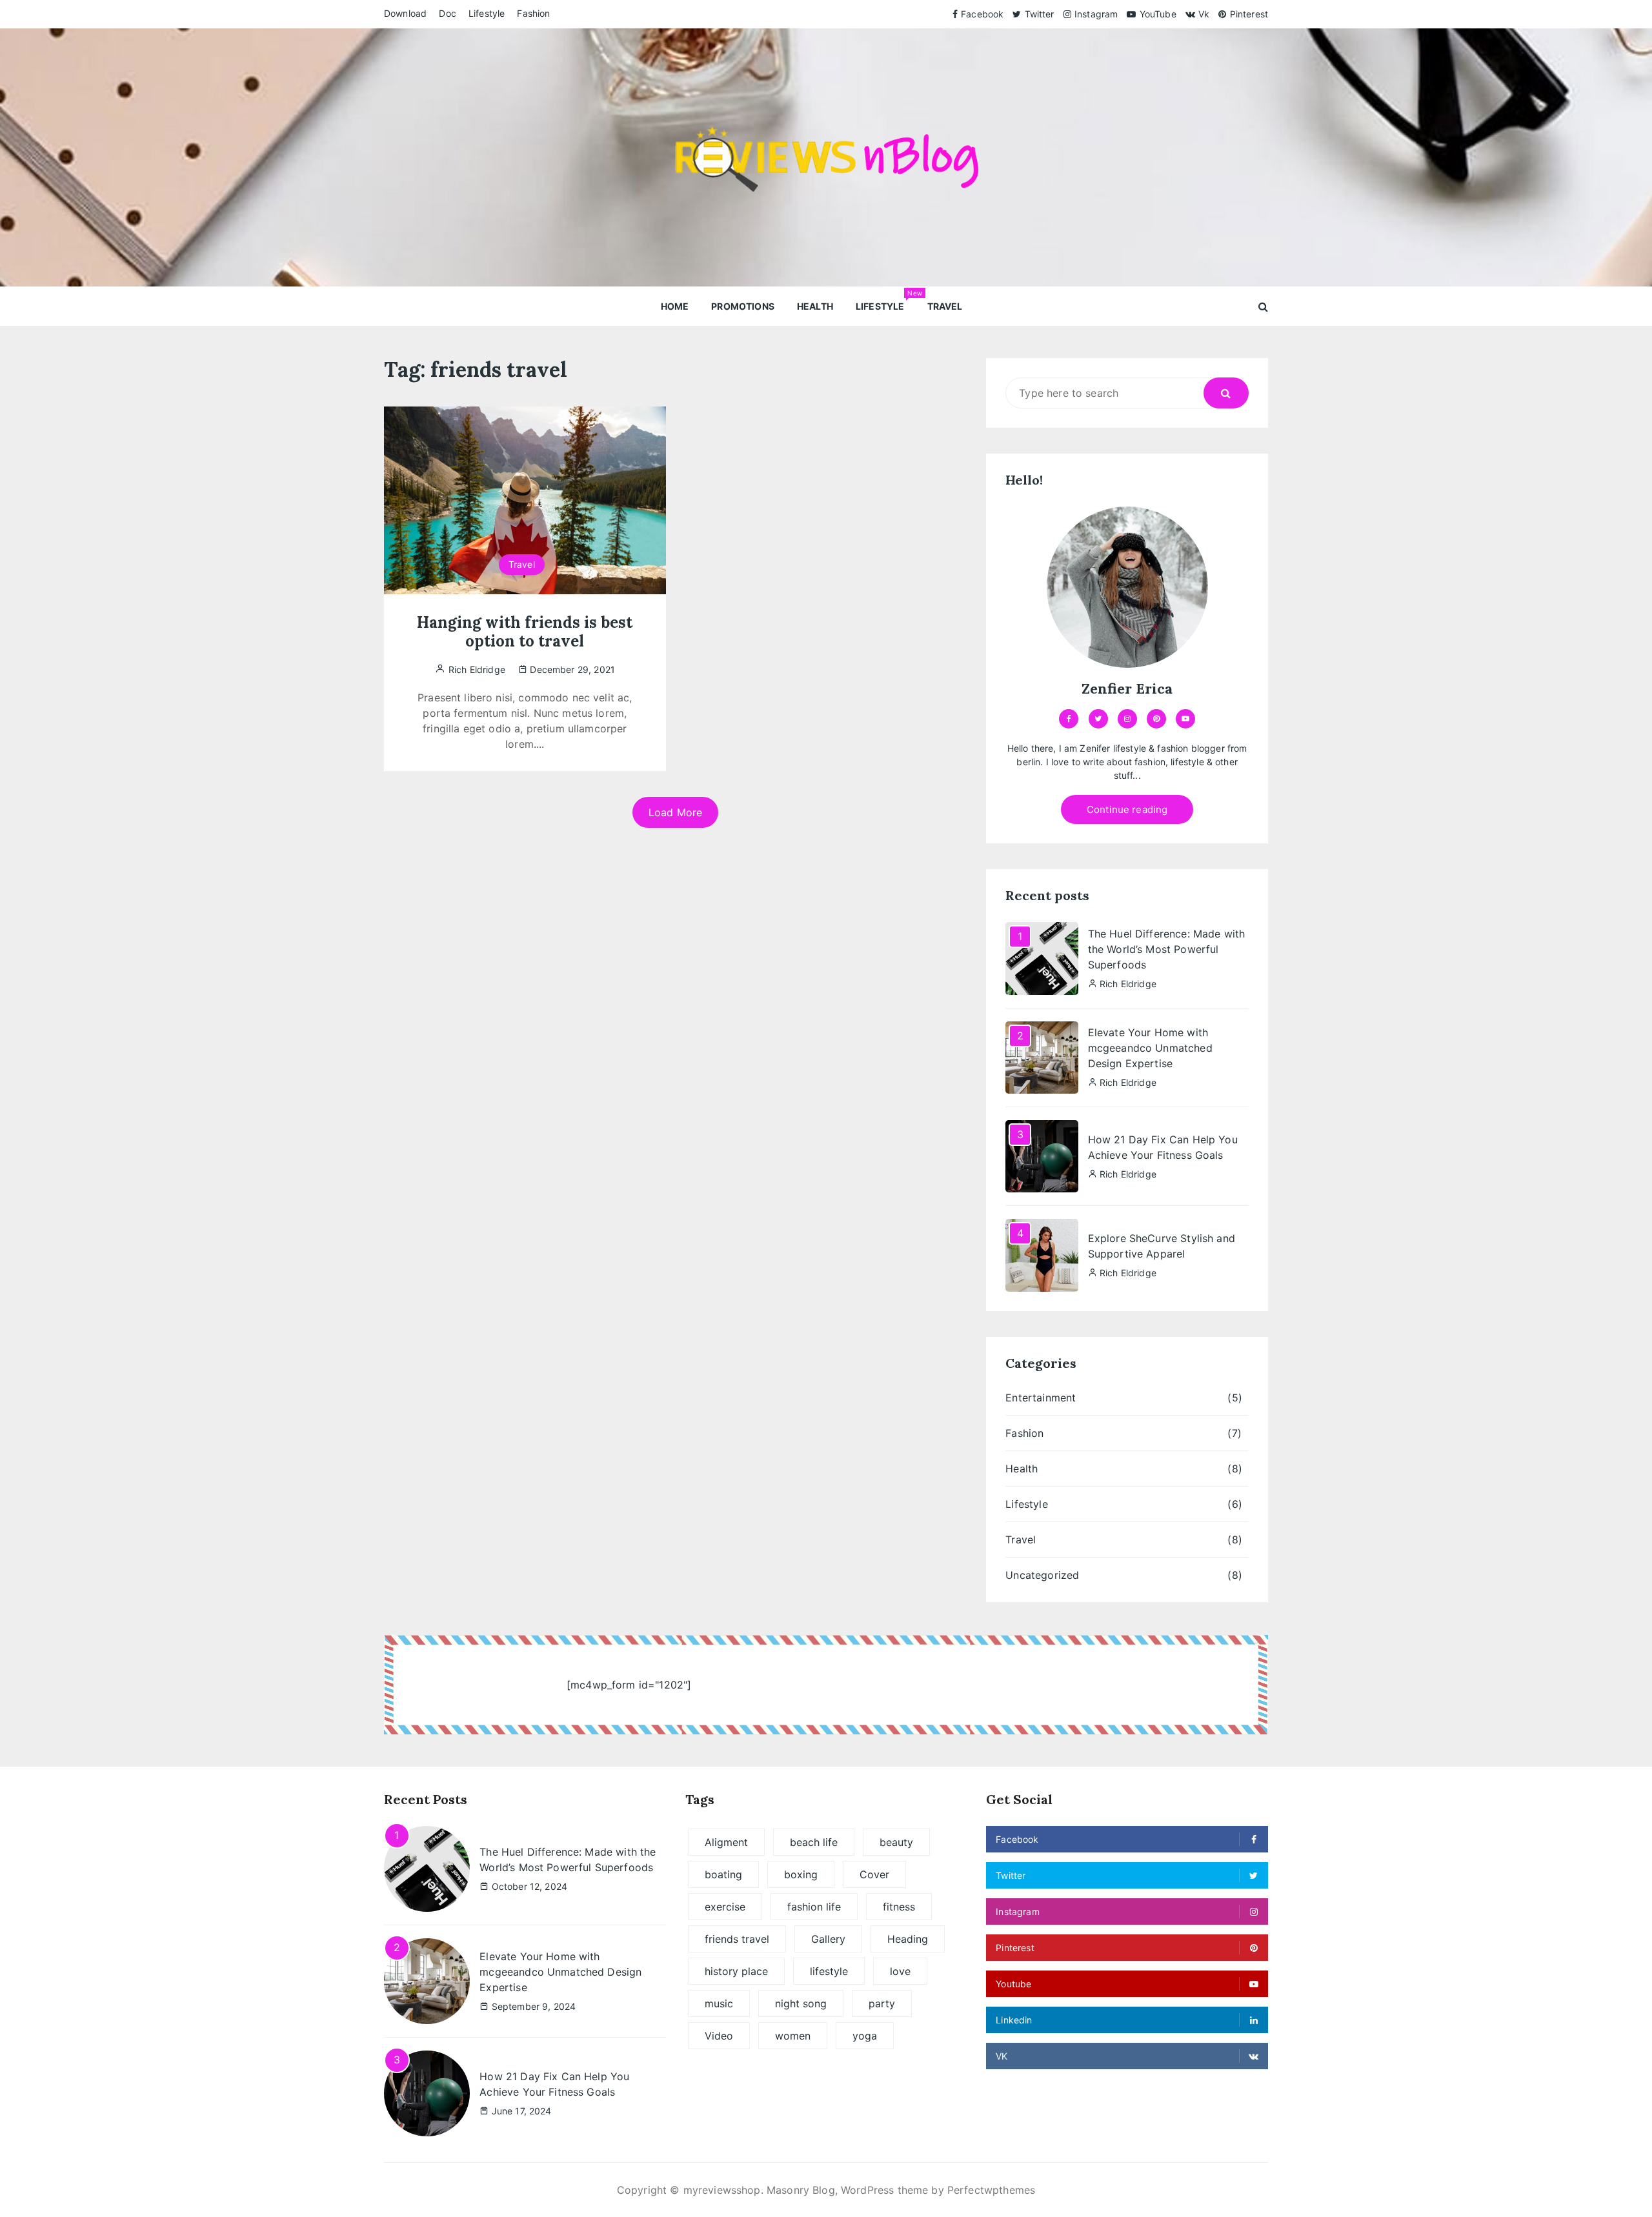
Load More (675, 812)
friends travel (737, 1939)
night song (801, 2003)
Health (815, 306)
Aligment (726, 1842)
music (719, 2003)
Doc (447, 13)
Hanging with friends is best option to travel (525, 632)
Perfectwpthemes (991, 2190)
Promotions (743, 306)
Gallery (828, 1939)
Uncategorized (1042, 1575)
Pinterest (1249, 14)
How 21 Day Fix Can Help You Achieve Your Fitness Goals (1163, 1147)
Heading (908, 1939)
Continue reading (1127, 809)
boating (723, 1874)
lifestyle (829, 1971)
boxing (801, 1874)
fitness (899, 1907)
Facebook (982, 14)
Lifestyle (487, 13)
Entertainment (1041, 1398)
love (900, 1971)
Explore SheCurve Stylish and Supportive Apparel (1162, 1246)
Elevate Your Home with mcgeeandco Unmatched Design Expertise (1150, 1048)
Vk (1204, 14)
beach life (814, 1842)
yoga (865, 2036)
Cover (874, 1874)
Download (405, 13)
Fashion (533, 13)
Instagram (1096, 14)
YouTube (1158, 14)
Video (719, 2036)
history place (736, 1971)
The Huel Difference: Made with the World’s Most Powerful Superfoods (1167, 949)
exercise (725, 1907)
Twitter (1039, 14)
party (882, 2003)
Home (675, 306)
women (793, 2036)
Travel (945, 306)
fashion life (814, 1907)
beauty (896, 1842)
